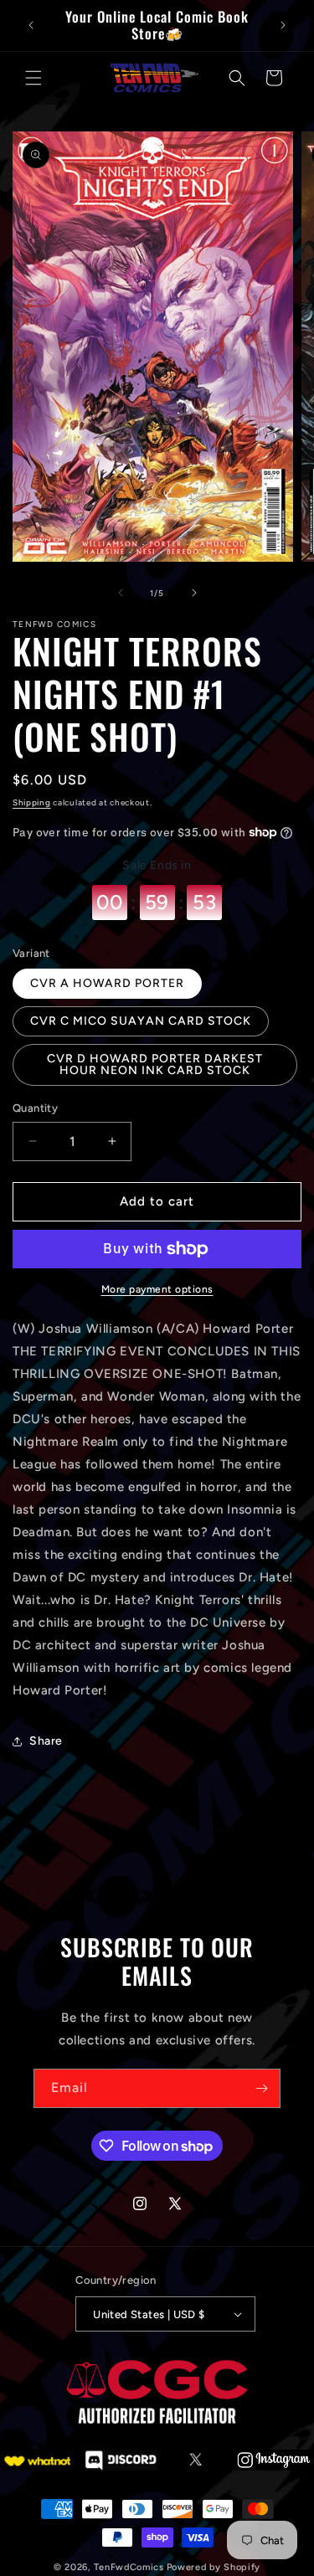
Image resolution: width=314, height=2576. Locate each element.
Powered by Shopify (214, 2567)
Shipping (32, 802)
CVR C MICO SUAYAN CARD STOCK (141, 1021)
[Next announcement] (283, 25)
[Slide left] (121, 593)
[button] (33, 78)
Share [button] (46, 1741)
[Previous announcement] (31, 25)
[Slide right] (194, 593)
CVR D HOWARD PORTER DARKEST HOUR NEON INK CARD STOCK (155, 1064)
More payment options (157, 1289)
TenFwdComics (129, 2567)
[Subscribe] (261, 2088)
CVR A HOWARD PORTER (107, 983)
